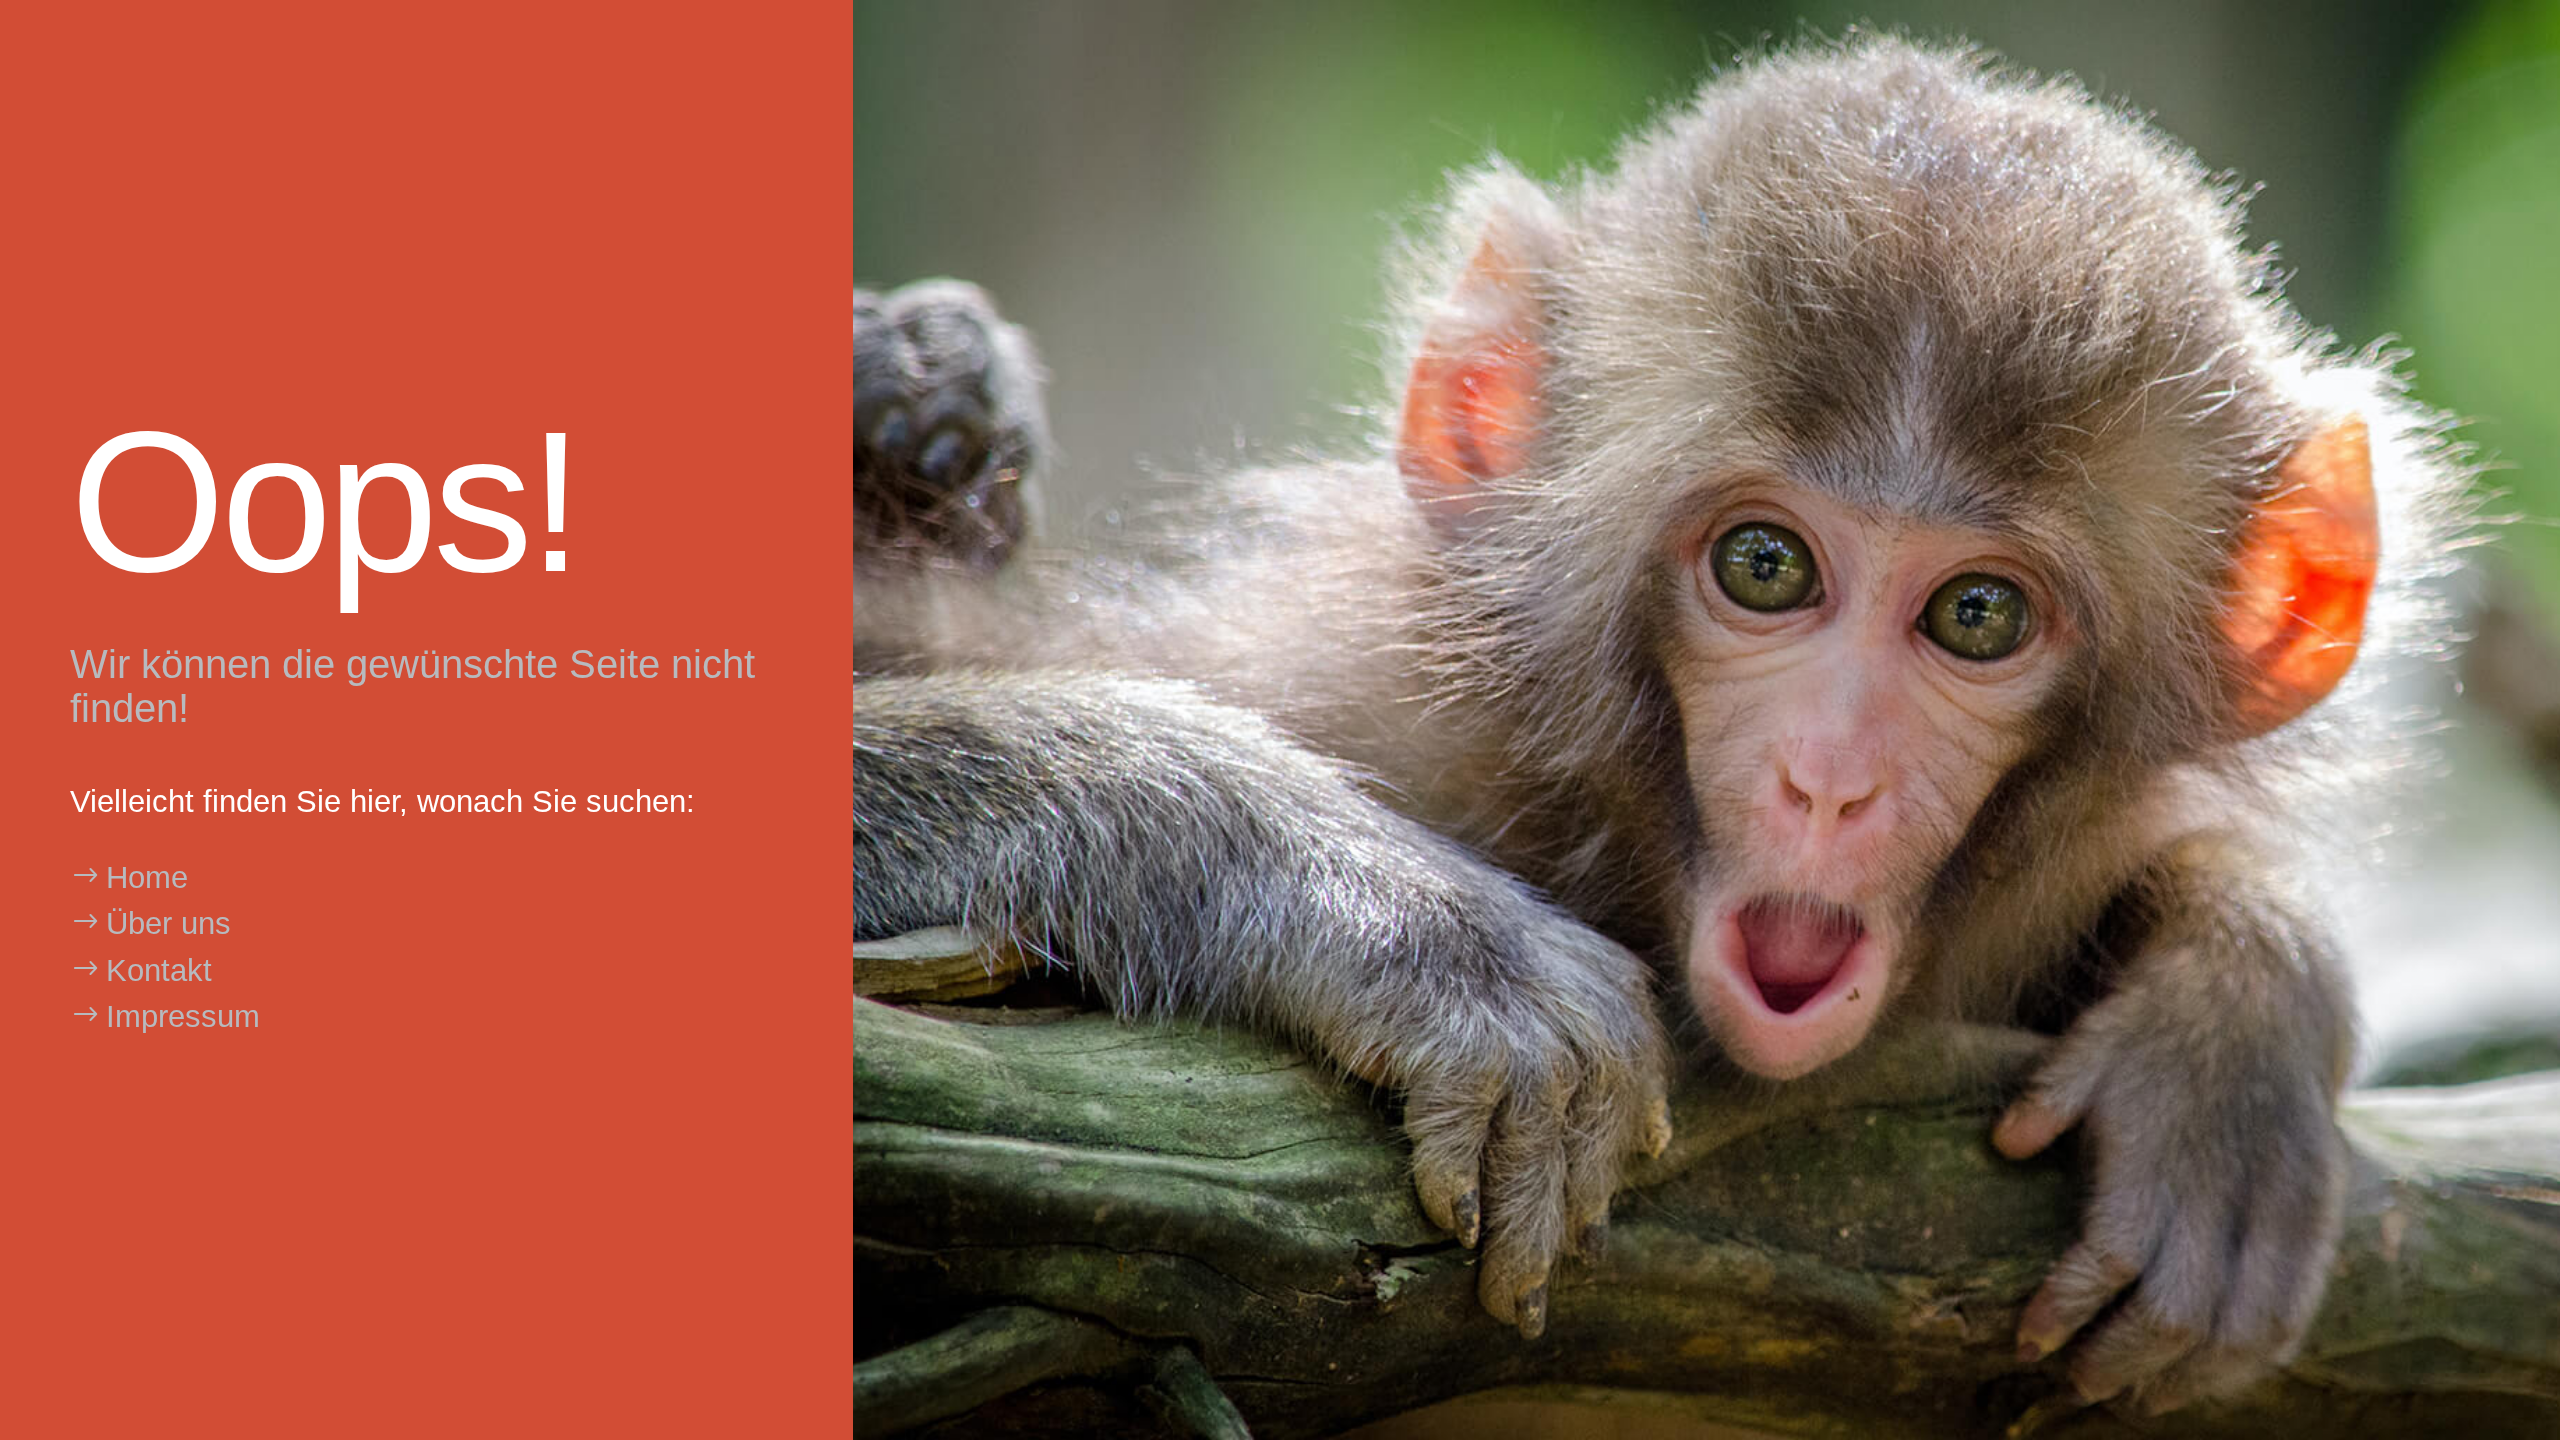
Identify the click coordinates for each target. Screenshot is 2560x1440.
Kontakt (159, 970)
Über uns (168, 923)
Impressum (183, 1016)
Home (147, 877)
